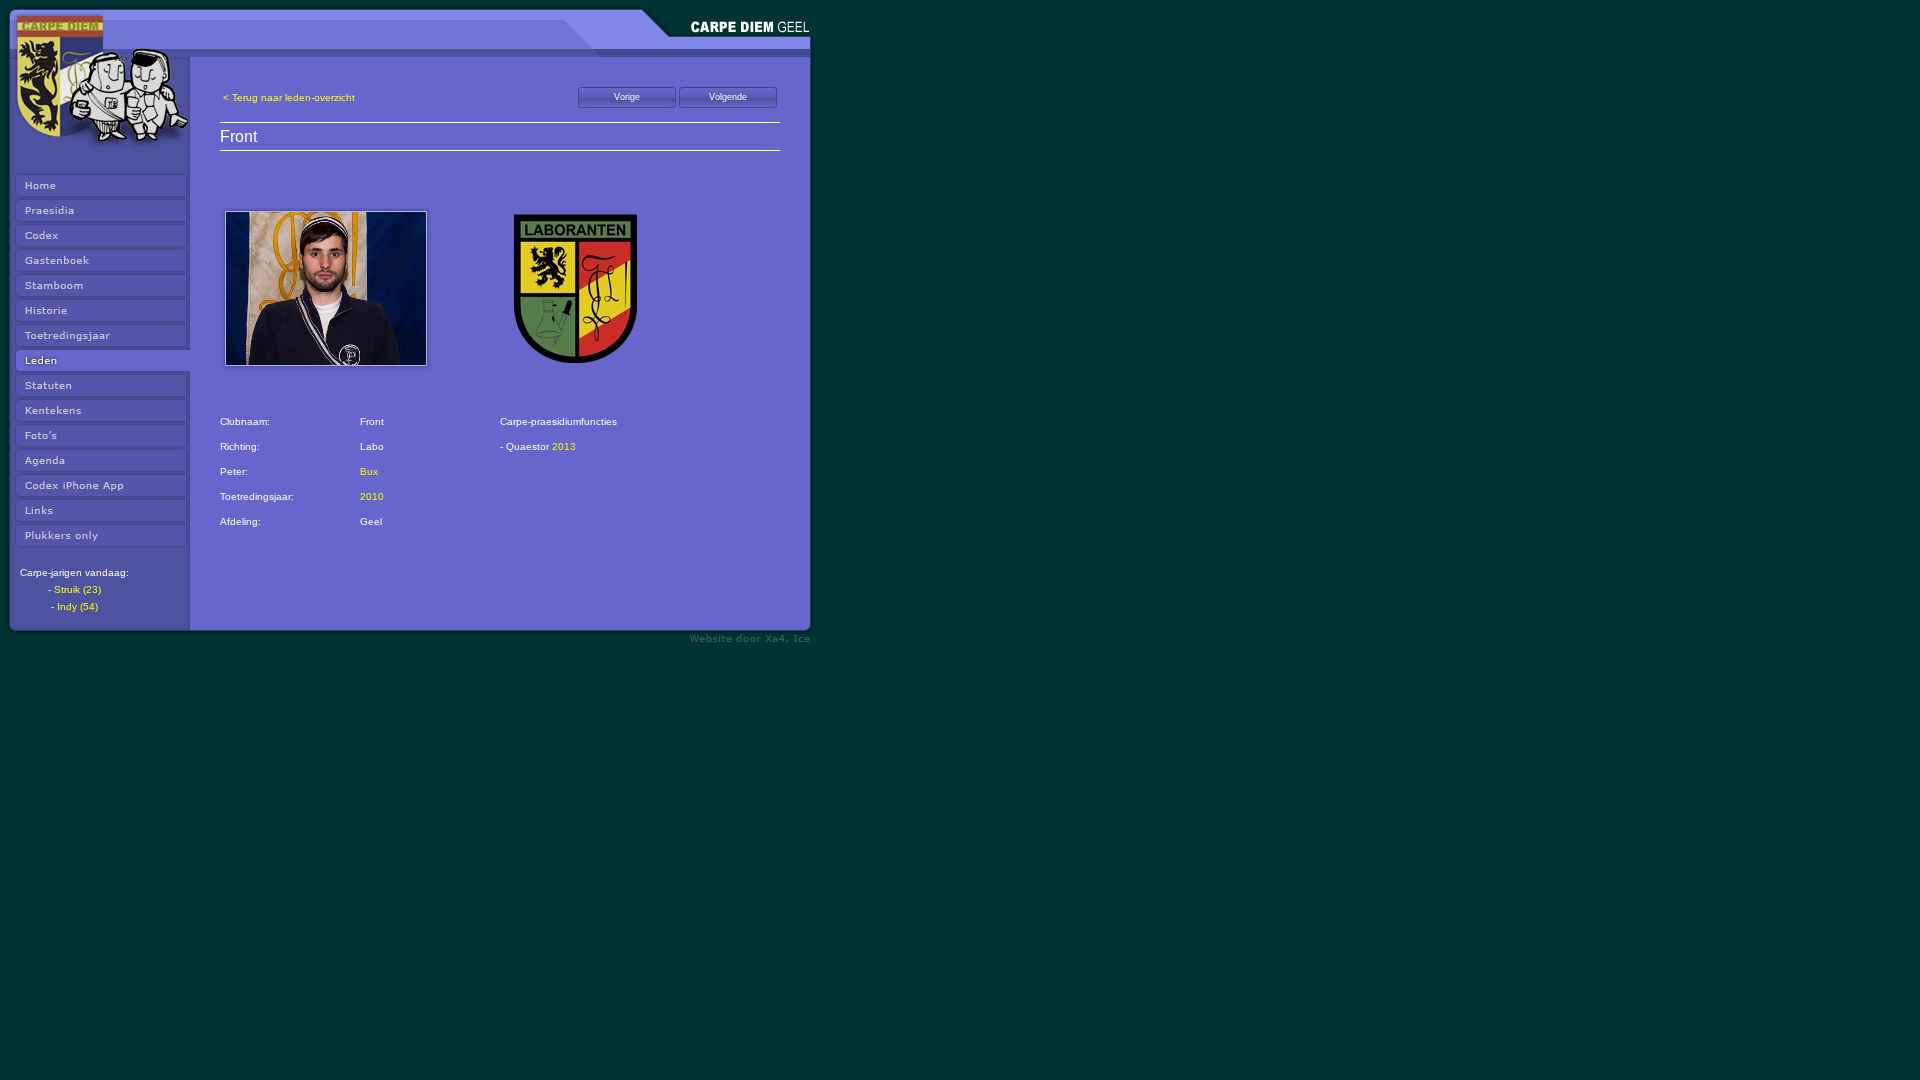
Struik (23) (77, 589)
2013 (564, 446)
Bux (369, 471)
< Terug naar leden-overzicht (289, 97)
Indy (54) (77, 606)
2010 (372, 496)
